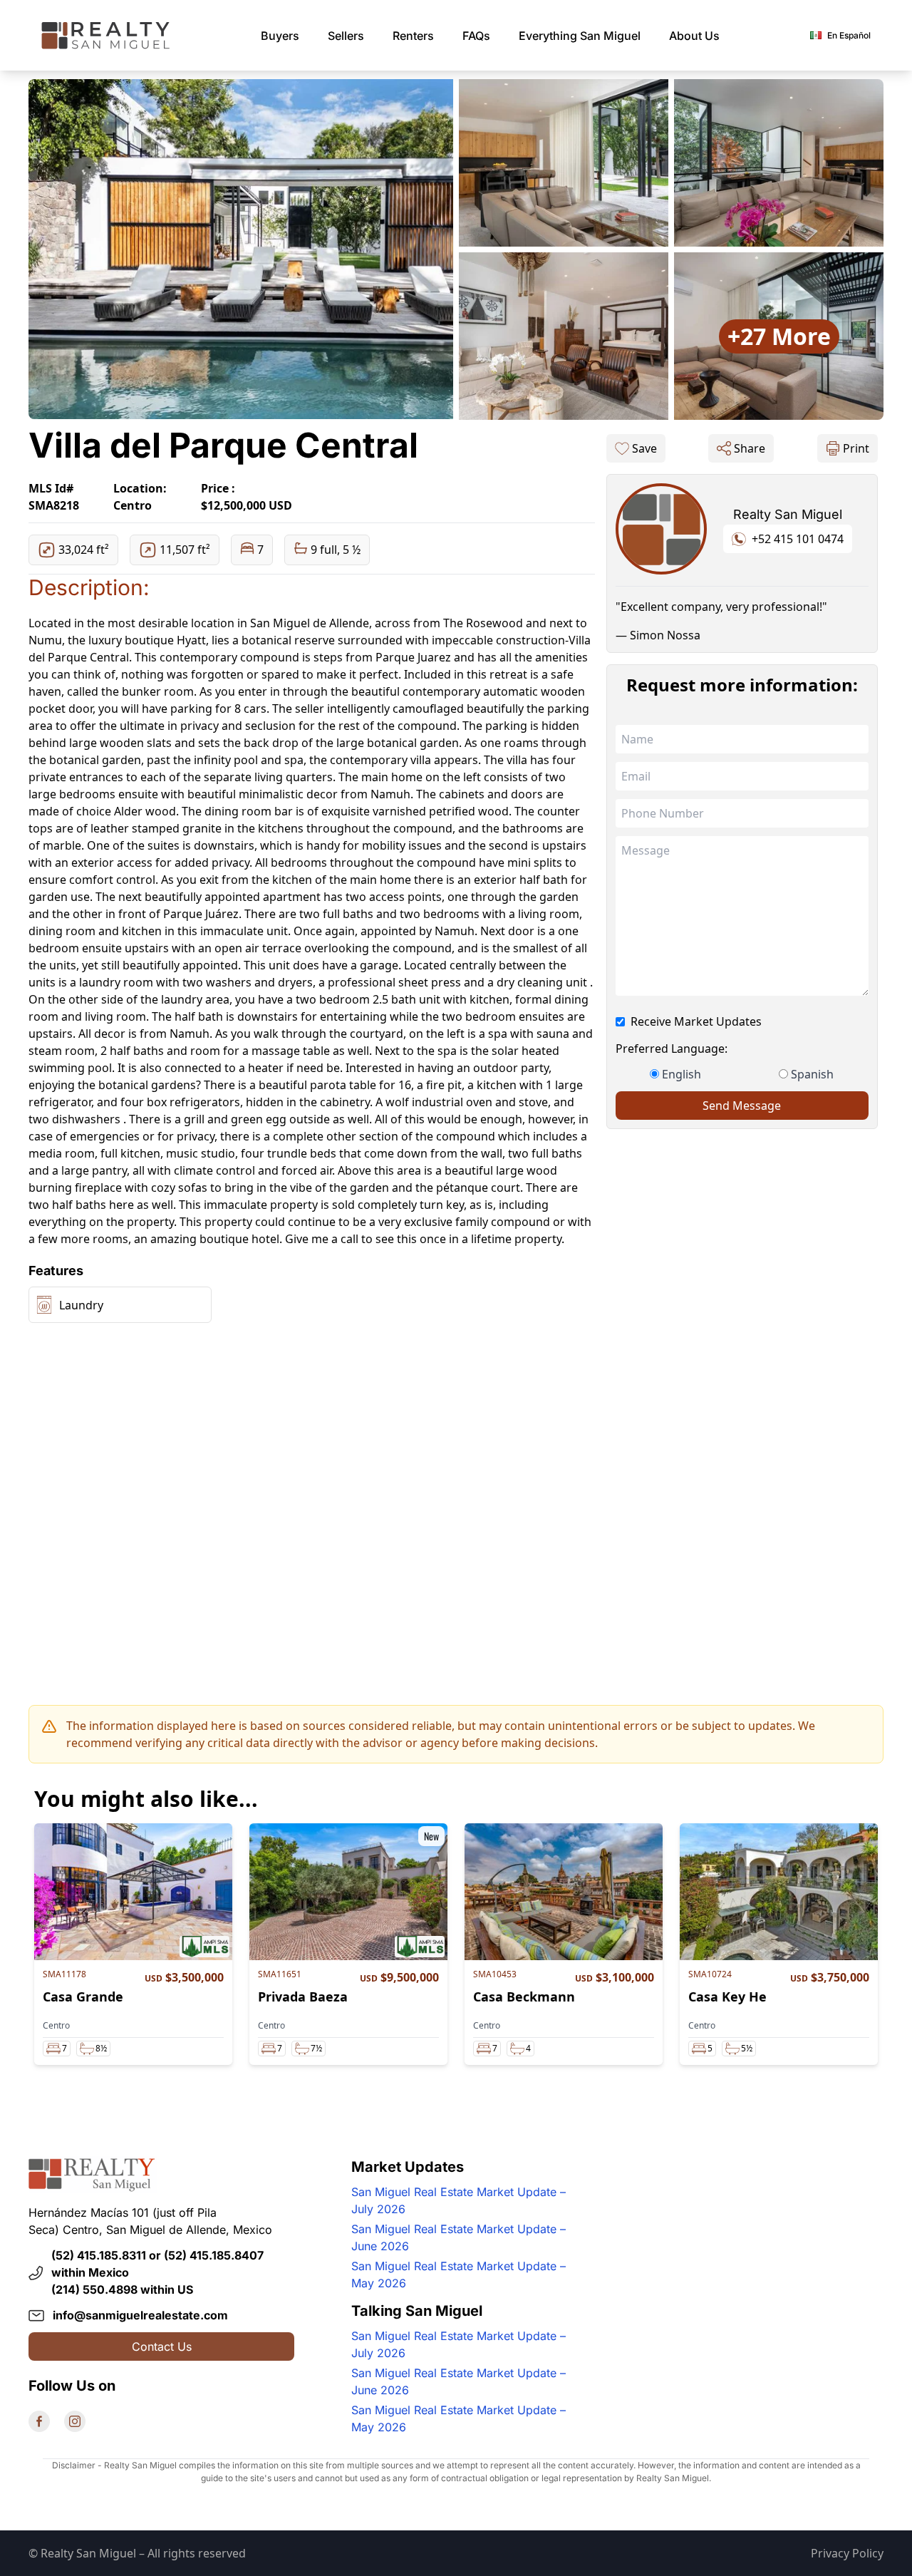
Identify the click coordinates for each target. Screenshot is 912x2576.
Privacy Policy (847, 2553)
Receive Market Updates (696, 1021)
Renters (413, 36)
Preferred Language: (672, 1049)
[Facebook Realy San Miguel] (39, 2421)
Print (856, 448)
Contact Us (162, 2346)
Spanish (812, 1074)
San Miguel (580, 36)
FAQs (476, 36)
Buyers (280, 36)
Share (750, 448)
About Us (694, 36)
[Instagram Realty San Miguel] (75, 2421)
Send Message (742, 1106)
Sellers (346, 36)
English (682, 1074)
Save (644, 448)
